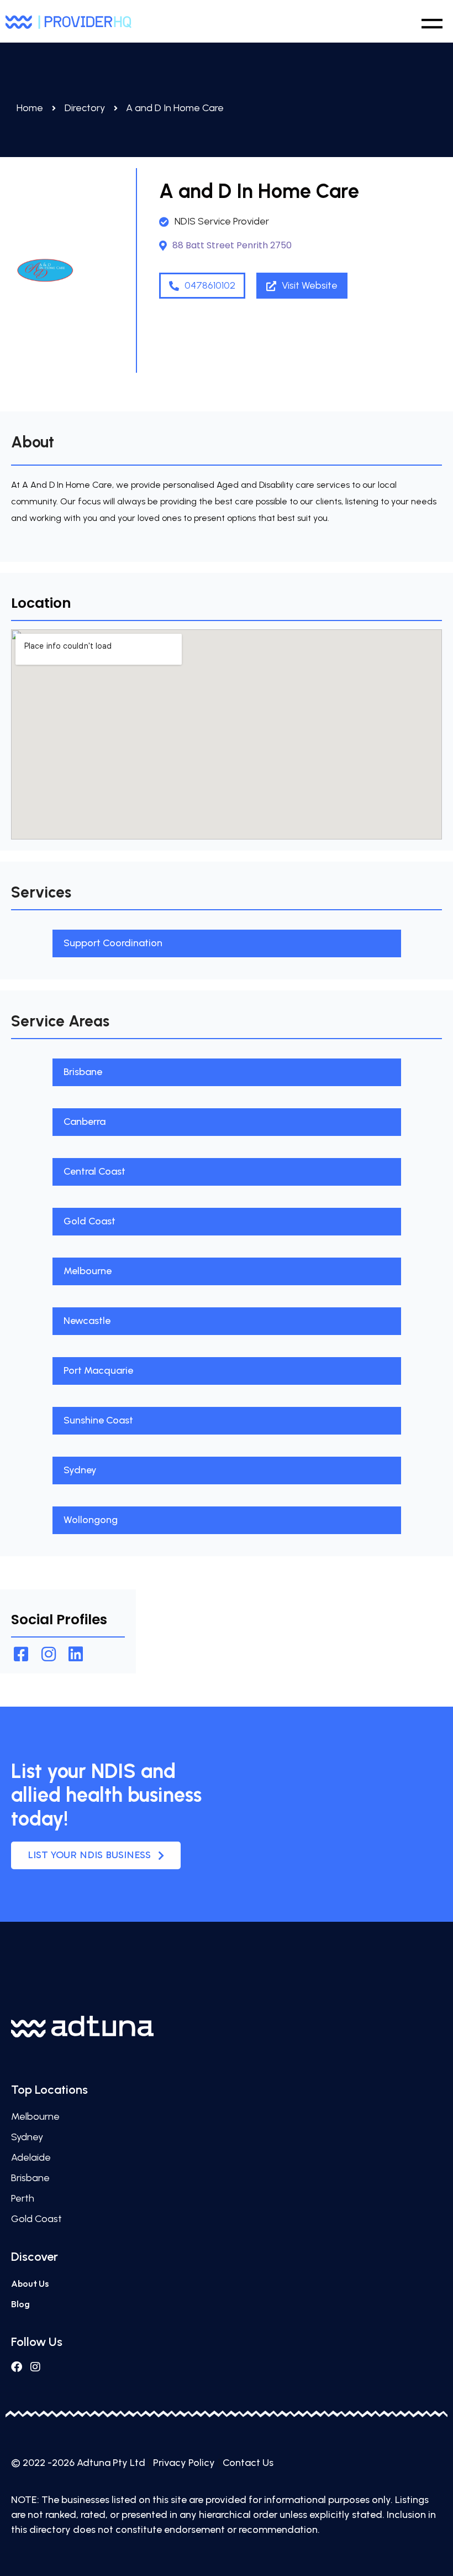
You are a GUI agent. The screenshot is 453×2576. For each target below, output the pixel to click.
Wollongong (91, 1520)
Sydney (80, 1470)
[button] (432, 21)
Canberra (85, 1122)
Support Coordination (113, 943)
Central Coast (94, 1171)
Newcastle (87, 1321)
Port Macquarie (98, 1370)
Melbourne (88, 1271)
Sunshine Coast (98, 1420)
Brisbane (83, 1072)
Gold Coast (89, 1221)
